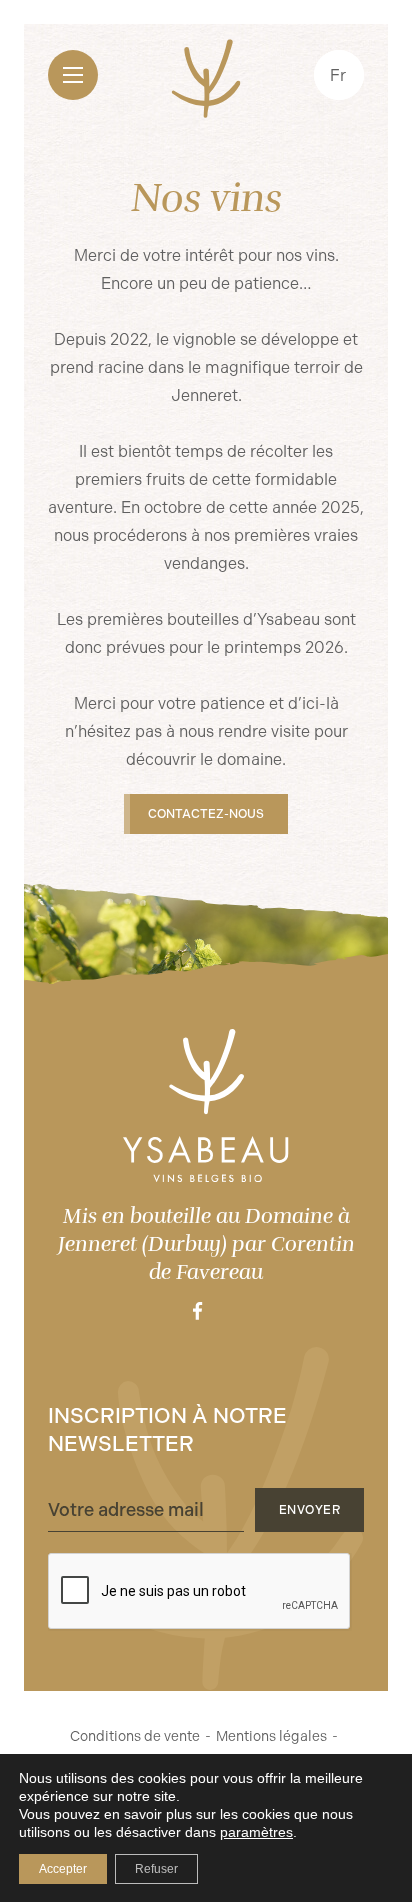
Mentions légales (271, 1736)
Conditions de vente (135, 1736)
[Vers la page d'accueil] (206, 1105)
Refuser (156, 1869)
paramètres (256, 1832)
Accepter (63, 1869)
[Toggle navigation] (73, 75)
